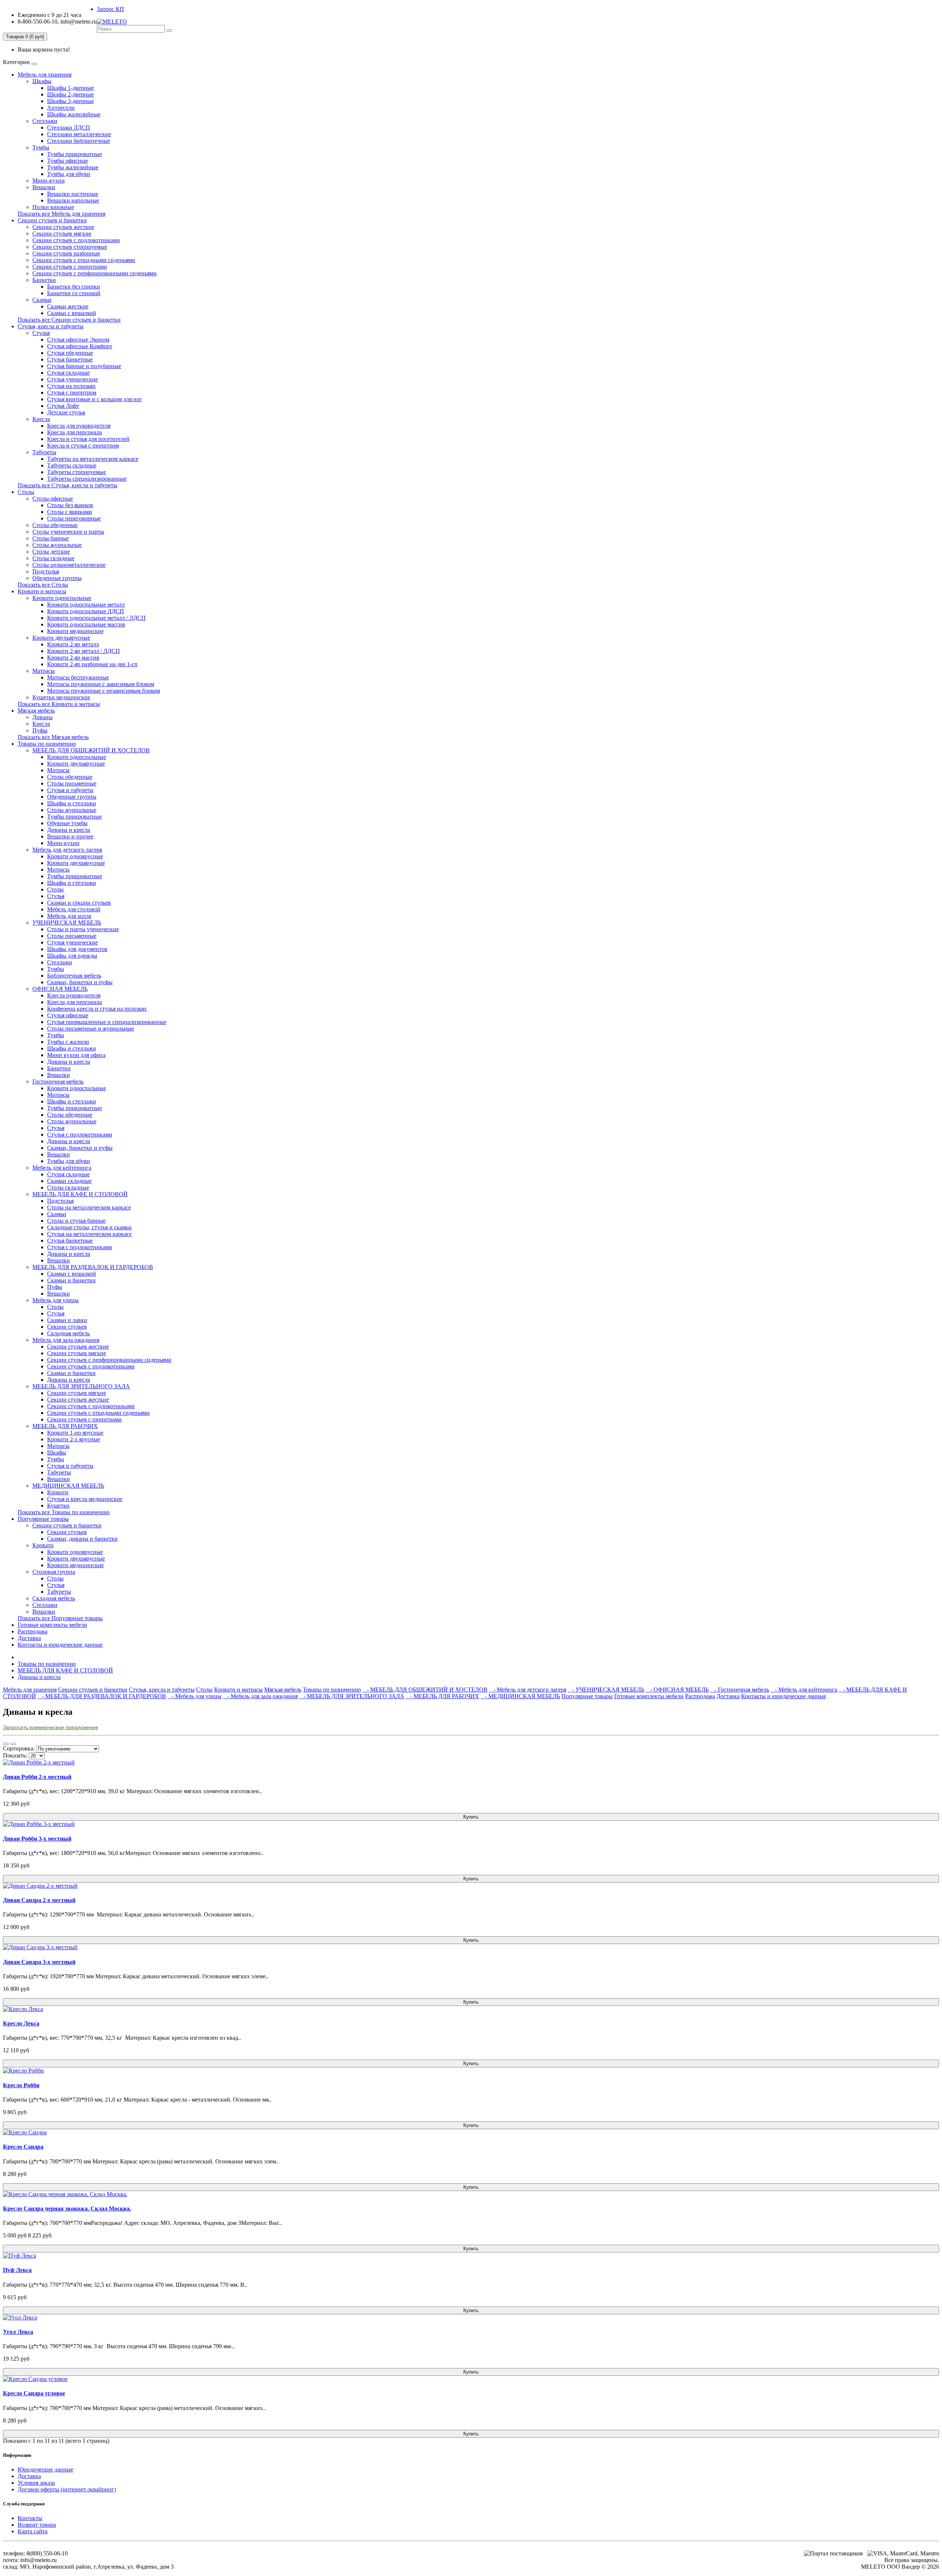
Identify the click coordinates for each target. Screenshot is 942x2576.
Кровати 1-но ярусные (75, 1433)
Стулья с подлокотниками (80, 1135)
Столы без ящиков (70, 505)
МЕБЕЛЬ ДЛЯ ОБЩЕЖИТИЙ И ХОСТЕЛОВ (91, 750)
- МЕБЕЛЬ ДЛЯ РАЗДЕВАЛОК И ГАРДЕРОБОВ (102, 1696)
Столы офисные (53, 499)
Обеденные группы (57, 578)
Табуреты (44, 452)
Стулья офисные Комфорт (80, 346)
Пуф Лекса (17, 2270)
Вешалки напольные (73, 200)
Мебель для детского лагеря (67, 850)
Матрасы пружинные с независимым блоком (104, 691)
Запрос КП (110, 9)
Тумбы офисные (68, 161)
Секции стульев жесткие (63, 227)
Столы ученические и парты (68, 532)
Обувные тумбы (67, 823)
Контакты (30, 2518)
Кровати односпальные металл (86, 605)
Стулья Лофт (63, 406)
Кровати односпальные (62, 598)
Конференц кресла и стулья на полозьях (97, 1009)
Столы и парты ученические (83, 929)
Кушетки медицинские (61, 697)
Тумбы (41, 147)
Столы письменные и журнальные (91, 1029)
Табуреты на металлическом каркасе (93, 459)
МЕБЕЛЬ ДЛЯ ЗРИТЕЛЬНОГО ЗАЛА (81, 1386)
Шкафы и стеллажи (72, 803)
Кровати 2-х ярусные (74, 1439)
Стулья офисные (68, 1015)
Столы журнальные (57, 545)
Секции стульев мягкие (62, 234)
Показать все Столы (43, 585)
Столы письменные (72, 783)
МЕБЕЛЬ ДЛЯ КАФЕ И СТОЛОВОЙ (80, 1194)
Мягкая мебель (36, 711)
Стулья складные (68, 373)
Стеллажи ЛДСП (69, 128)
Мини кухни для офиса (76, 1055)
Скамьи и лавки (67, 1320)
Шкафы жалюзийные (74, 114)
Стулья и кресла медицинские (85, 1499)
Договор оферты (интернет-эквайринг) (67, 2489)
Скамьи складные (69, 1181)
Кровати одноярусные (75, 856)
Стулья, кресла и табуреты (51, 326)
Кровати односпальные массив (86, 624)
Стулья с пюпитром (72, 393)
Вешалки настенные (73, 194)
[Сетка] (13, 1744)
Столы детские (51, 552)
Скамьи (42, 300)
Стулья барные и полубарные (84, 366)
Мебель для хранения (45, 75)
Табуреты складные (72, 465)
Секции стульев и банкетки (52, 220)
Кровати (58, 1492)
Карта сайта (33, 2531)
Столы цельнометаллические (69, 565)
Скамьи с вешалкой (72, 313)
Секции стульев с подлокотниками (76, 240)
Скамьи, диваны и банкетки (82, 1539)
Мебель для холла (69, 916)
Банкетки (44, 280)
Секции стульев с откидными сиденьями (84, 260)
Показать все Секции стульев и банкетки (69, 320)
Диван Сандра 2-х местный (39, 1900)
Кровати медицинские (75, 631)
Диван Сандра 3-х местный (39, 1962)
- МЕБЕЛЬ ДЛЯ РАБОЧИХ (442, 1696)
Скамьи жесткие (68, 306)
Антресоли (61, 108)
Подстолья (46, 571)
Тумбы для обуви (69, 174)
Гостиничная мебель (58, 1082)
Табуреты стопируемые (77, 472)
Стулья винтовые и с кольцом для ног (95, 399)
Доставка (29, 1638)
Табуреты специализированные (87, 479)
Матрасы (44, 671)
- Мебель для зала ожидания (260, 1696)
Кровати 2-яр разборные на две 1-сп (92, 664)
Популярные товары (43, 1519)
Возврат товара (37, 2525)
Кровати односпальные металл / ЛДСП (96, 618)
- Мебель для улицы (194, 1696)
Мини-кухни (49, 181)
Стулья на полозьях (71, 386)
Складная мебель (68, 1333)
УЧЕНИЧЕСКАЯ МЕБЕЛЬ (67, 923)
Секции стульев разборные (66, 253)
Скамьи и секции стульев (79, 903)
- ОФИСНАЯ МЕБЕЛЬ (677, 1690)
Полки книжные (53, 207)
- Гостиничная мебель (740, 1690)
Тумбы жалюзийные (73, 167)
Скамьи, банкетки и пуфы (80, 982)
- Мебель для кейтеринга (804, 1690)
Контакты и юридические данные (60, 1645)
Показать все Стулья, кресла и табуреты (68, 485)
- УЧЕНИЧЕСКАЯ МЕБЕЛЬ (606, 1690)
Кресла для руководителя (79, 426)
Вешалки (44, 187)
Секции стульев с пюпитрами (70, 267)
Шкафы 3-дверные (70, 101)
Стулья (41, 333)
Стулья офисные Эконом (78, 340)
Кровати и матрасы (42, 591)
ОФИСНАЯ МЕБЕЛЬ (60, 989)
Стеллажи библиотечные (79, 141)
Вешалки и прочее (70, 836)
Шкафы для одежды (72, 956)
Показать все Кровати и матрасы (59, 704)
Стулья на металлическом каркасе (89, 1234)
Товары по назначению (47, 744)
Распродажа (33, 1631)
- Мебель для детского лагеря (528, 1690)
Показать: (15, 1755)
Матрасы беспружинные (78, 677)
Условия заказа (36, 2483)
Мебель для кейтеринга (62, 1168)
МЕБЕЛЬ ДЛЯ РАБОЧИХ (65, 1426)
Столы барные (51, 538)
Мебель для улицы (56, 1300)
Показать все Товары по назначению (64, 1512)
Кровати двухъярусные (61, 638)
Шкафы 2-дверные (70, 94)
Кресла (41, 419)
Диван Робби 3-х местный (37, 1839)
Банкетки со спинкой (74, 293)
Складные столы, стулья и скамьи (89, 1227)
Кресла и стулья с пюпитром (83, 446)
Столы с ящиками (70, 512)
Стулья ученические (72, 379)
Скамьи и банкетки (71, 1280)
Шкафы (42, 81)
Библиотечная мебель (74, 976)
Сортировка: (19, 1748)
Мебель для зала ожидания (66, 1340)
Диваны (43, 717)
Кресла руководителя (74, 995)
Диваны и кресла (69, 830)
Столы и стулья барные (76, 1221)
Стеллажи (45, 121)
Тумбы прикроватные (75, 154)
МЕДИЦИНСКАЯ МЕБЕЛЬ (68, 1486)
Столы (26, 492)
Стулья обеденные (70, 353)
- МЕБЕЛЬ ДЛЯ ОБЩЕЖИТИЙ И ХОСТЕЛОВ (425, 1690)
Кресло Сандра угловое (34, 2393)
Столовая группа (54, 1572)
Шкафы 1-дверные (70, 88)
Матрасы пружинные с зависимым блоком (101, 684)
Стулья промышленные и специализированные (107, 1022)
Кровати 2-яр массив (73, 658)
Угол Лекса (18, 2332)
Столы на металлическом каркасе (89, 1207)
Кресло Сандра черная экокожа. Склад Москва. (67, 2208)
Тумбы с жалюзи (68, 1042)
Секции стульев (67, 1327)
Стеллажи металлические (79, 134)
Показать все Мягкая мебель (53, 737)
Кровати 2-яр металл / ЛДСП (84, 651)
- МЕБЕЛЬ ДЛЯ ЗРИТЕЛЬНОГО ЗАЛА (352, 1696)
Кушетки (58, 1506)
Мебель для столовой (74, 909)
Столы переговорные (74, 518)
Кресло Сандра (23, 2147)
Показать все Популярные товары (60, 1618)
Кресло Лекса (21, 2023)
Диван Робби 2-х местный (37, 1777)
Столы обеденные (55, 525)
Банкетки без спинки (74, 287)
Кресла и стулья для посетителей (88, 439)
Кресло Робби (21, 2085)
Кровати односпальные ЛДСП (86, 611)
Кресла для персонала (75, 432)
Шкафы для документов (77, 949)
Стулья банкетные (70, 359)
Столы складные (53, 558)
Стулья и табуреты (70, 790)
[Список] (6, 1744)
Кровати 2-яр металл (73, 644)
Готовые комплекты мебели (52, 1625)
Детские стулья (66, 412)
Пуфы (40, 730)
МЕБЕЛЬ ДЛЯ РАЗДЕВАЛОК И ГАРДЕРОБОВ (93, 1267)
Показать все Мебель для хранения (61, 214)
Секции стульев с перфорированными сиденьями (95, 273)
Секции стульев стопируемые (70, 247)
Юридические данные (45, 2469)
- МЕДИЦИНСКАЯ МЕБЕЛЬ (520, 1696)
